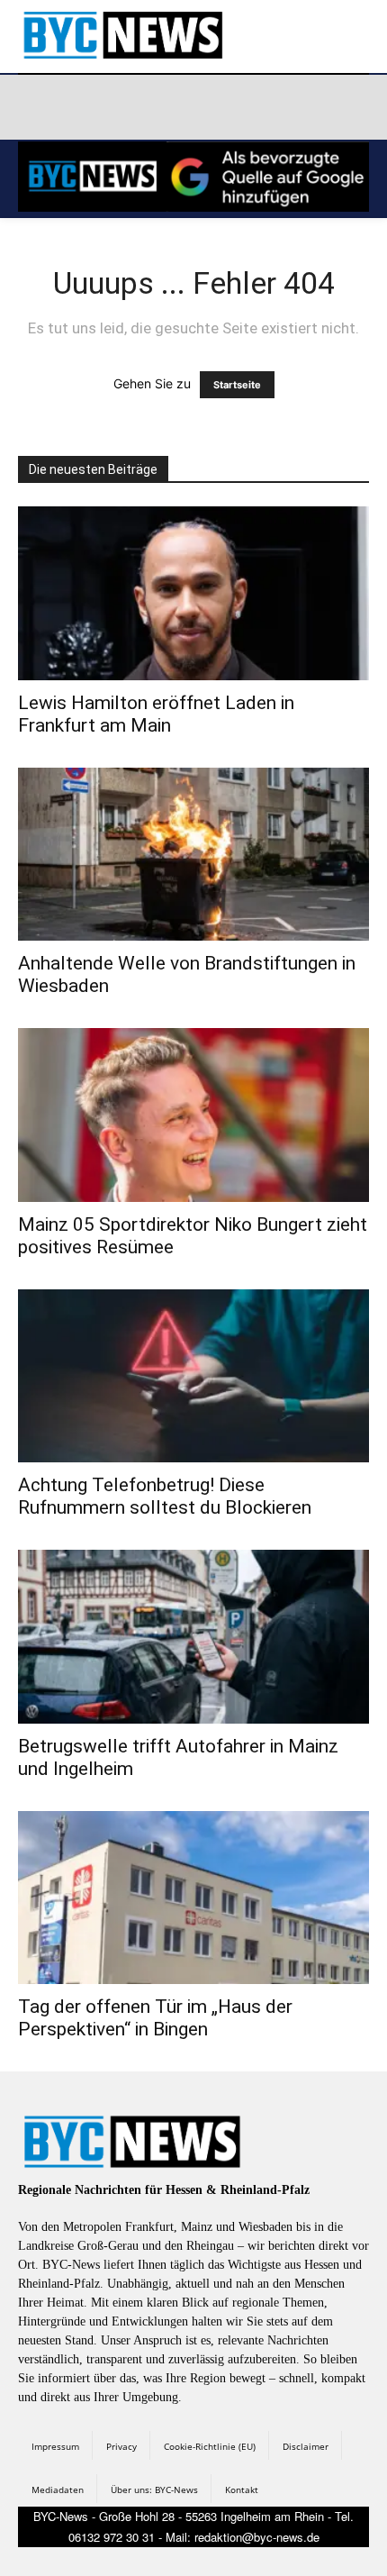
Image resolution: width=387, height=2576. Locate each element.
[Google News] (292, 107)
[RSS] (121, 107)
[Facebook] (35, 107)
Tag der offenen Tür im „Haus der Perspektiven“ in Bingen (155, 2018)
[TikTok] (164, 107)
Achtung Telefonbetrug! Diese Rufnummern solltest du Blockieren (165, 1496)
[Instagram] (78, 107)
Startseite (237, 385)
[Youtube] (249, 107)
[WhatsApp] (206, 107)
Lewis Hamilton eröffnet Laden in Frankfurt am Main (156, 714)
